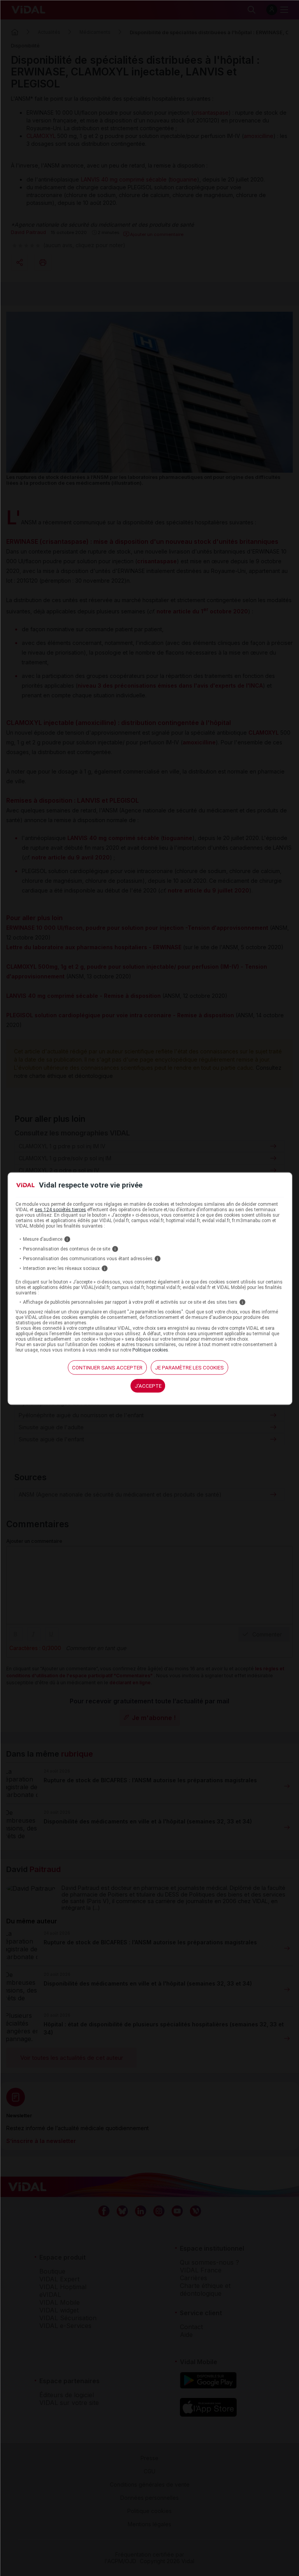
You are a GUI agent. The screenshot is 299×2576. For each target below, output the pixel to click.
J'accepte (148, 1386)
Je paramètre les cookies (189, 1367)
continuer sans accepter (107, 1367)
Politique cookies (150, 1350)
